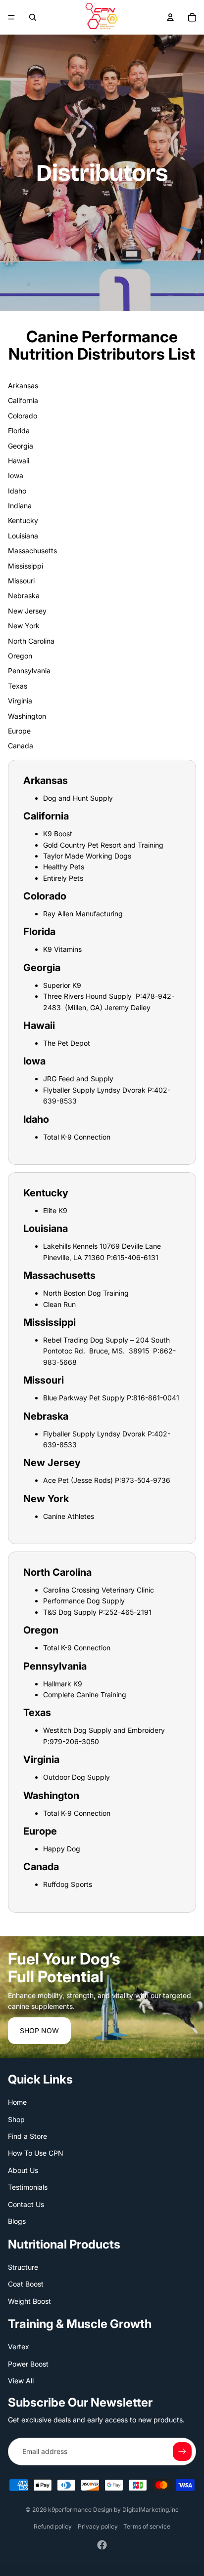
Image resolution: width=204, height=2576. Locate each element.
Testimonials (28, 2187)
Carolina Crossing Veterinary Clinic (99, 1590)
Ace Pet (56, 1480)
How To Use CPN (36, 2153)
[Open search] (33, 17)
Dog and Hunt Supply (78, 798)
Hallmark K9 (63, 1684)
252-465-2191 (128, 1612)
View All (21, 2381)
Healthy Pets (64, 867)
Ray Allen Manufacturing (83, 914)
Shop (16, 2119)
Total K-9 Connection (77, 1137)
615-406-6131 (136, 1257)
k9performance (70, 2510)
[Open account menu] (170, 17)
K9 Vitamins (62, 949)
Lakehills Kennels (70, 1246)
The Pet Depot (67, 1043)
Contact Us (26, 2204)
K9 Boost (58, 834)
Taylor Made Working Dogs (87, 856)
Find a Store (27, 2136)
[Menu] (11, 17)
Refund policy (53, 2526)
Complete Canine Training (85, 1695)
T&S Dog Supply (70, 1612)
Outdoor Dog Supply (76, 1777)
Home (17, 2102)
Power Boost (28, 2364)
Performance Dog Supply (84, 1601)
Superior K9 (62, 985)
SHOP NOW (39, 2030)
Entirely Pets (63, 878)
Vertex (19, 2347)
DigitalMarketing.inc (151, 2510)
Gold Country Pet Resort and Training (103, 845)
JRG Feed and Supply (78, 1079)
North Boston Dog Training (86, 1293)
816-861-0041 (156, 1398)
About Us (23, 2170)
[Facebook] (102, 2545)
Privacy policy (98, 2526)
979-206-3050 (74, 1741)
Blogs (17, 2221)
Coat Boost (26, 2284)
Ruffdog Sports (68, 1884)
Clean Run (59, 1304)
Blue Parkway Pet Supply (84, 1398)
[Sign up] (182, 2452)
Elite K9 (55, 1210)
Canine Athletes (69, 1516)
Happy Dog (62, 1849)
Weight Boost (29, 2301)
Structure (23, 2267)
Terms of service (147, 2526)
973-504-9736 (146, 1480)
